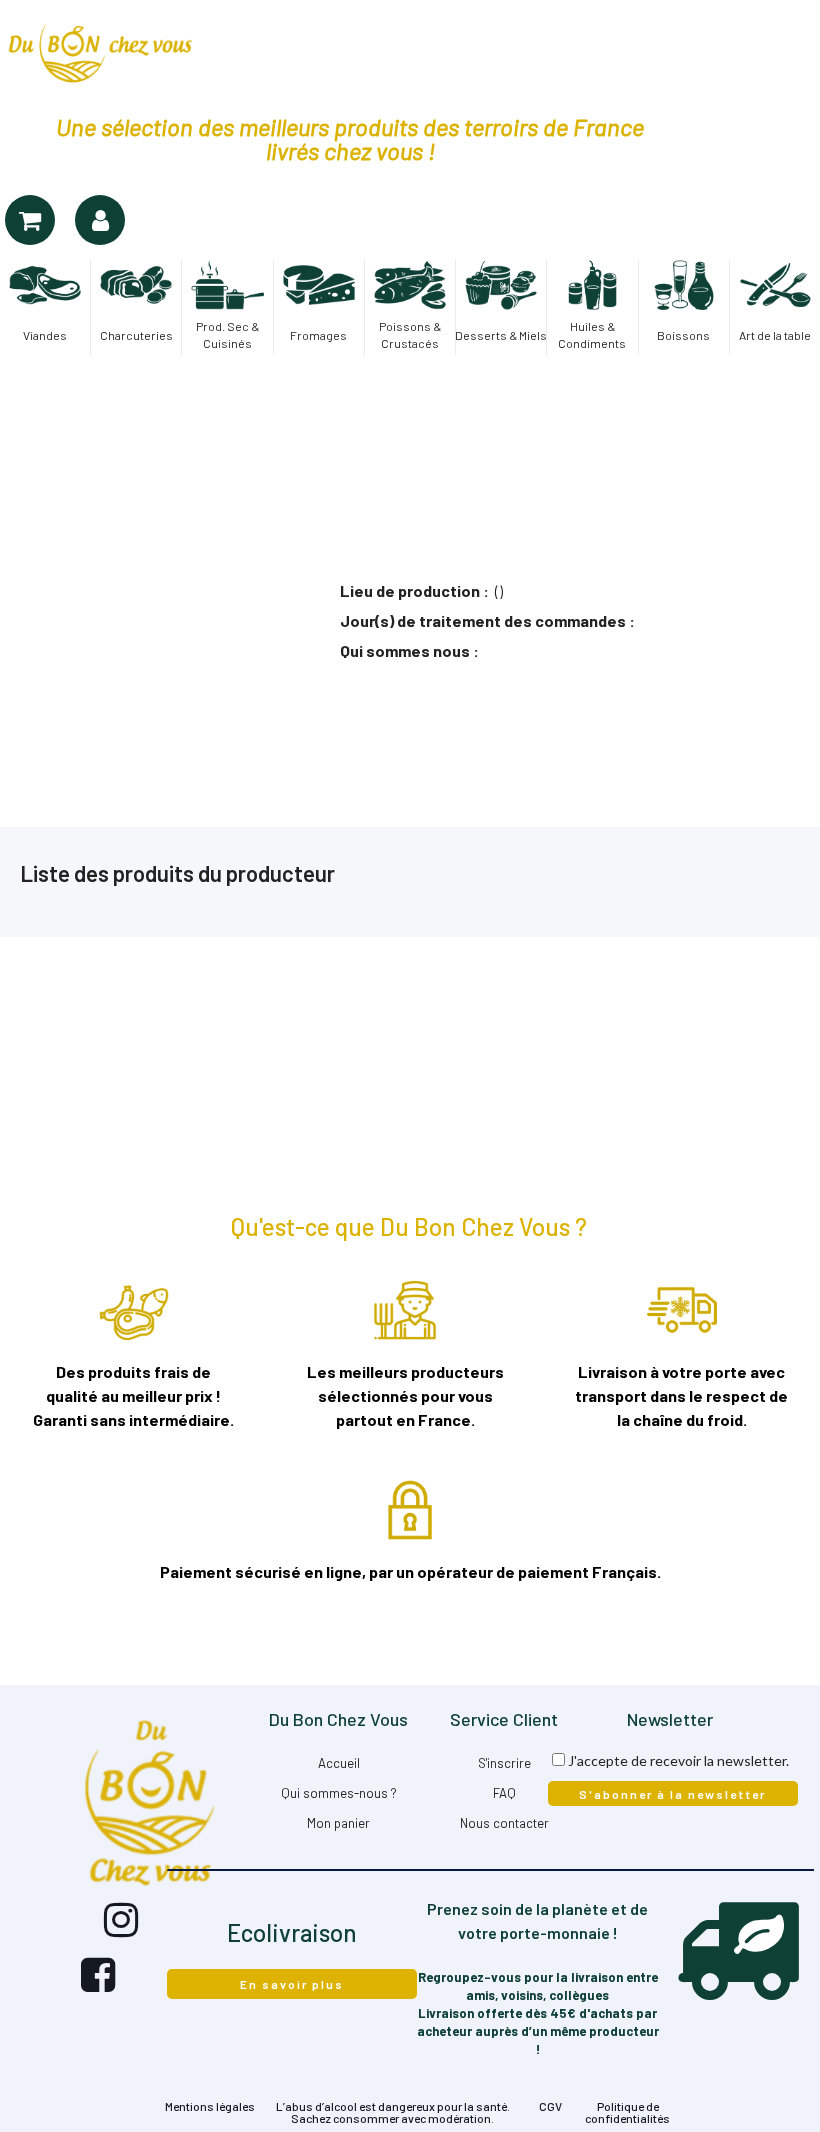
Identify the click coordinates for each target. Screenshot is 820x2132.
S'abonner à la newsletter (672, 1794)
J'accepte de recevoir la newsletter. (678, 1760)
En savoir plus (292, 1984)
